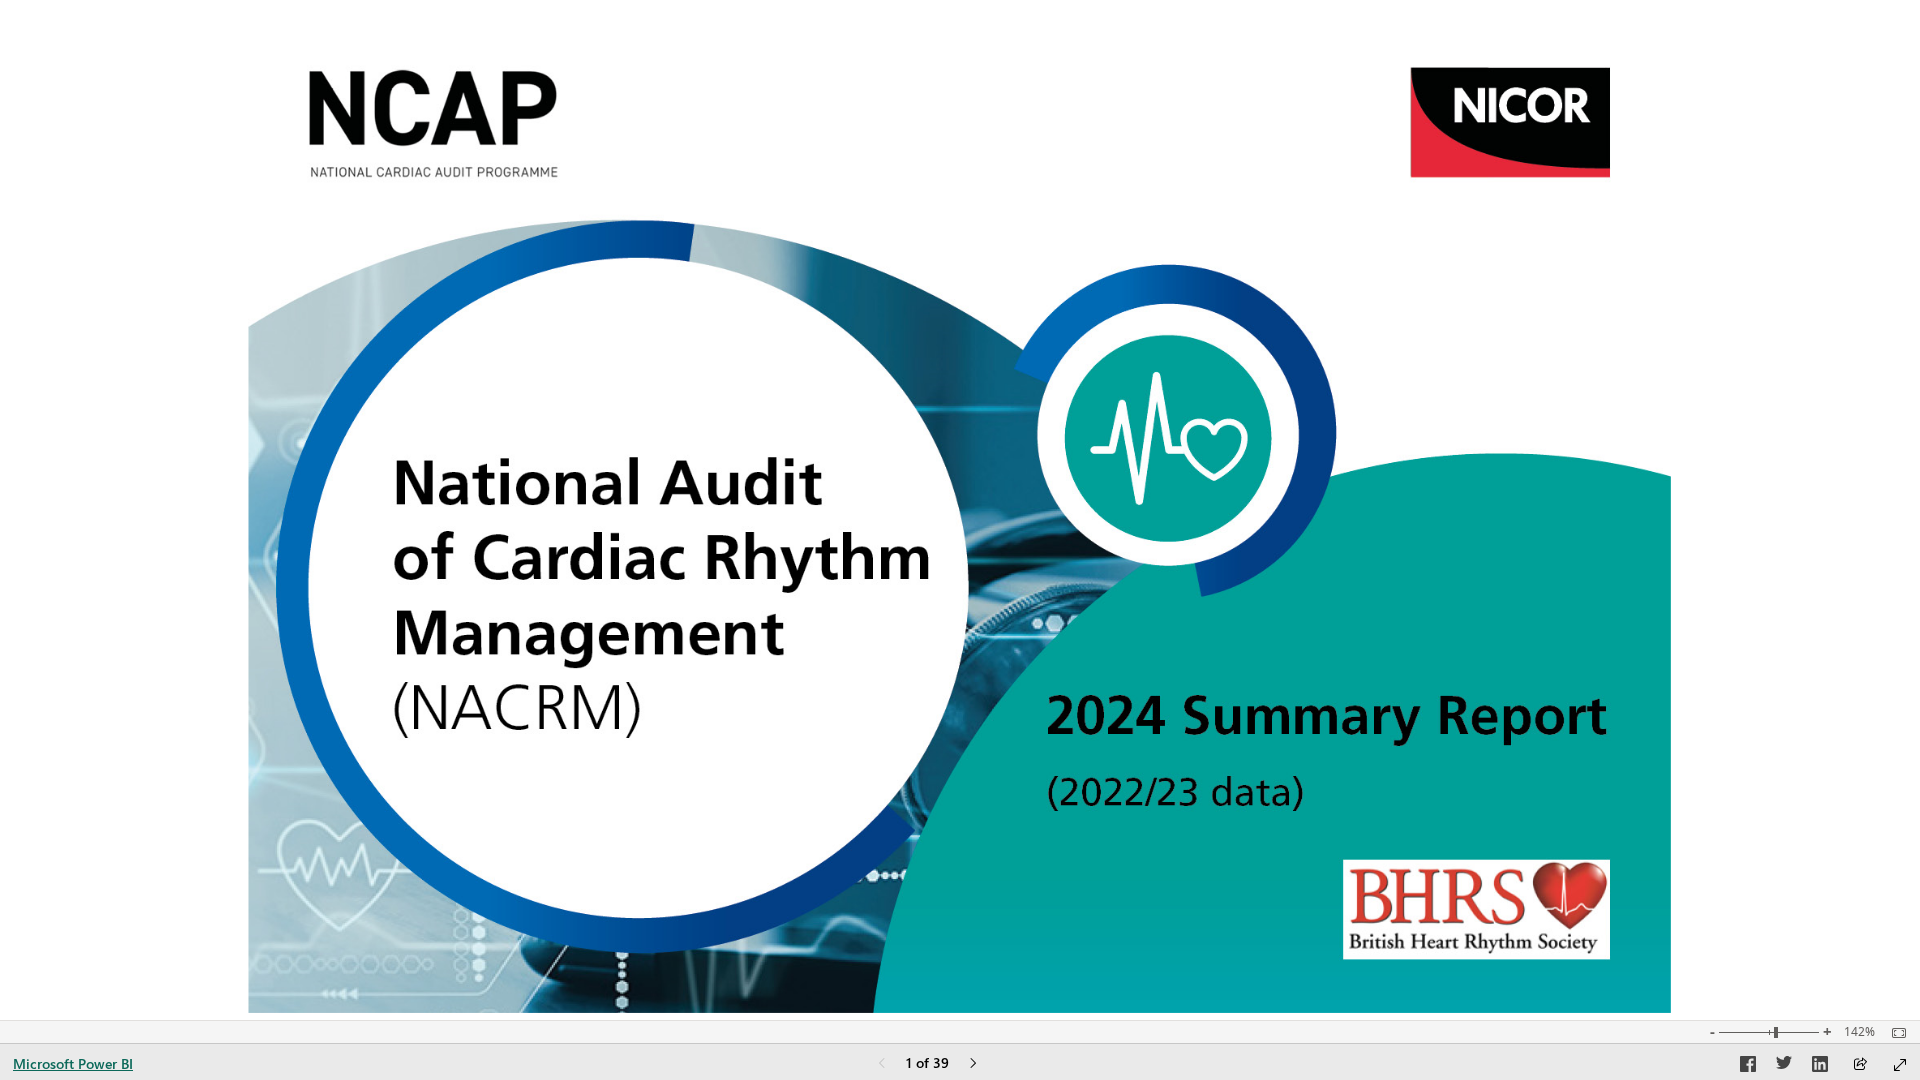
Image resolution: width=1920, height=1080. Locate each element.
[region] (959, 510)
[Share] (1860, 1065)
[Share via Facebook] (1748, 1067)
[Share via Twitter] (1784, 1067)
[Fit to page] (1894, 1033)
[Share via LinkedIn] (1820, 1067)
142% (1859, 1032)
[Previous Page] (882, 1064)
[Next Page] (973, 1064)
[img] (959, 510)
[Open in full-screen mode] (1900, 1065)
